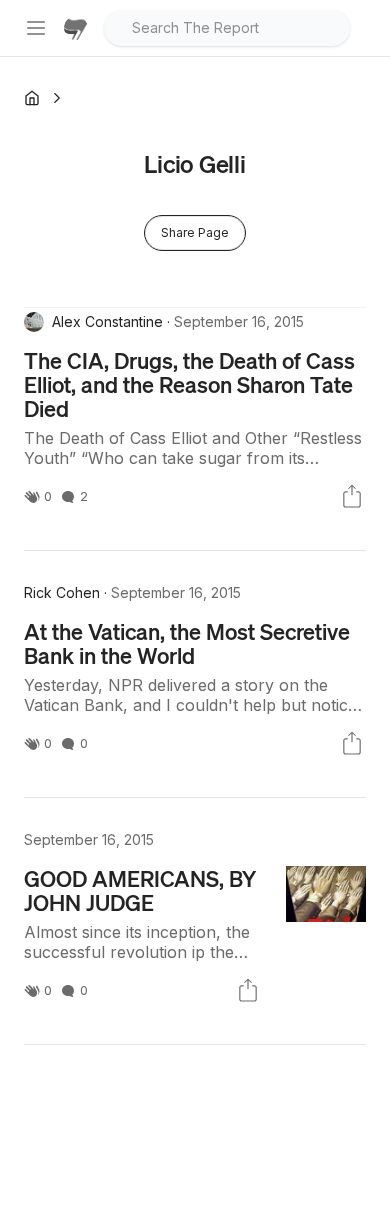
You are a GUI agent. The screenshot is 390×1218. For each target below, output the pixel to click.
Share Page (195, 232)
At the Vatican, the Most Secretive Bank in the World (187, 643)
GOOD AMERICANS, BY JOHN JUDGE (140, 890)
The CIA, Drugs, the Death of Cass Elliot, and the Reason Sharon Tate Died (189, 384)
